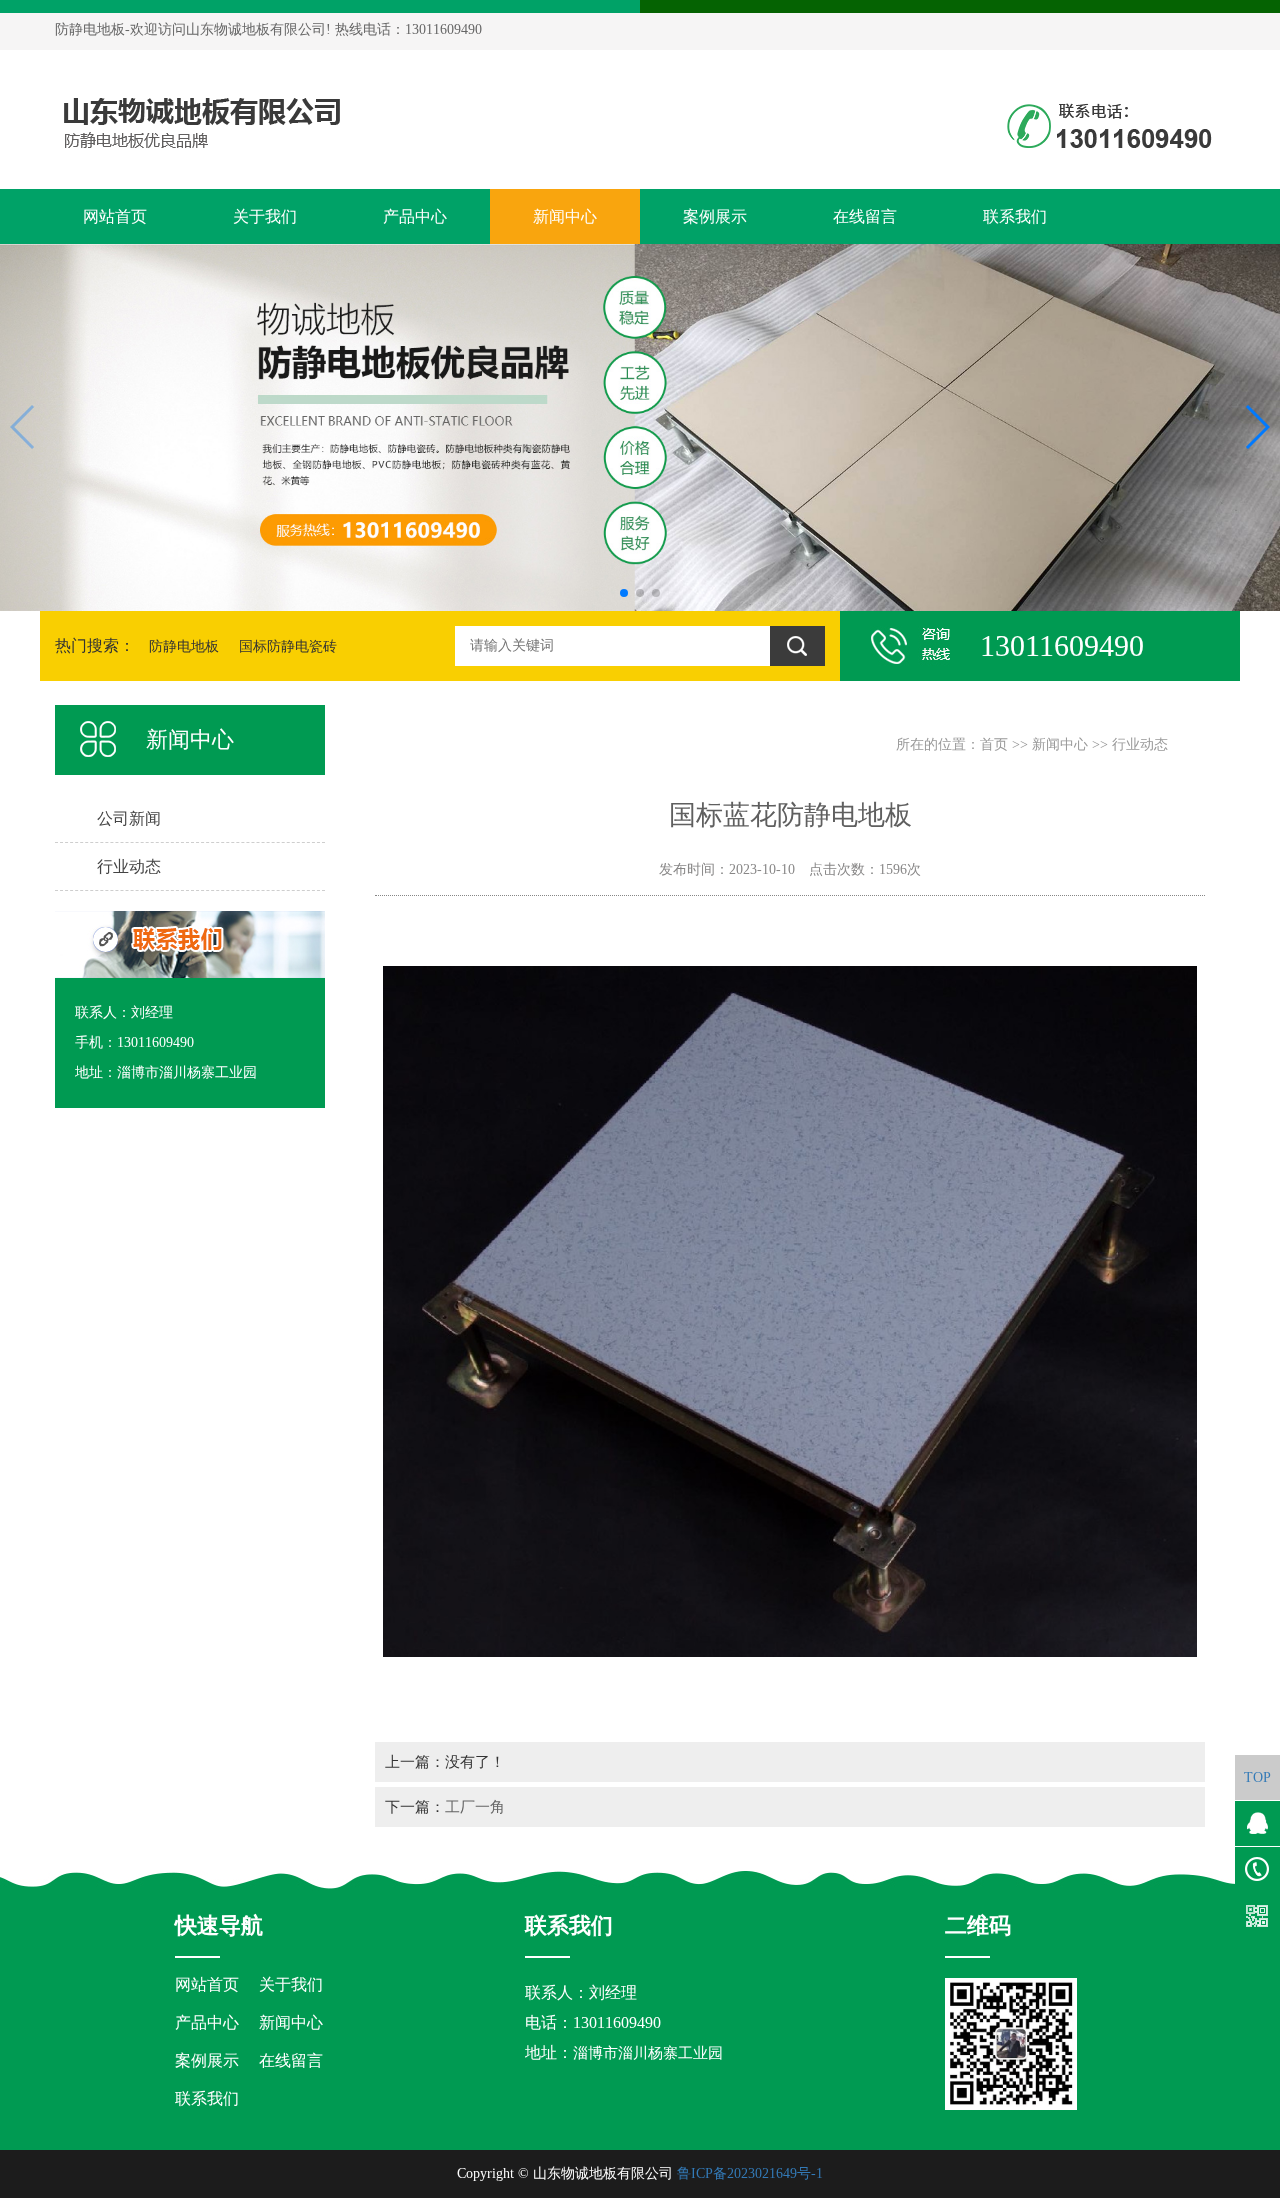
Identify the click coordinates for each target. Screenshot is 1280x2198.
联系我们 (1015, 216)
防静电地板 (184, 646)
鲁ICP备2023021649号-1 (750, 2173)
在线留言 (865, 216)
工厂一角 (475, 1806)
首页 (994, 744)
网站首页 (115, 216)
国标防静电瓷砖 (288, 646)
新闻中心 (565, 216)
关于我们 (265, 216)
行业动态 (1140, 744)
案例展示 (715, 216)
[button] (624, 593)
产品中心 (415, 216)
